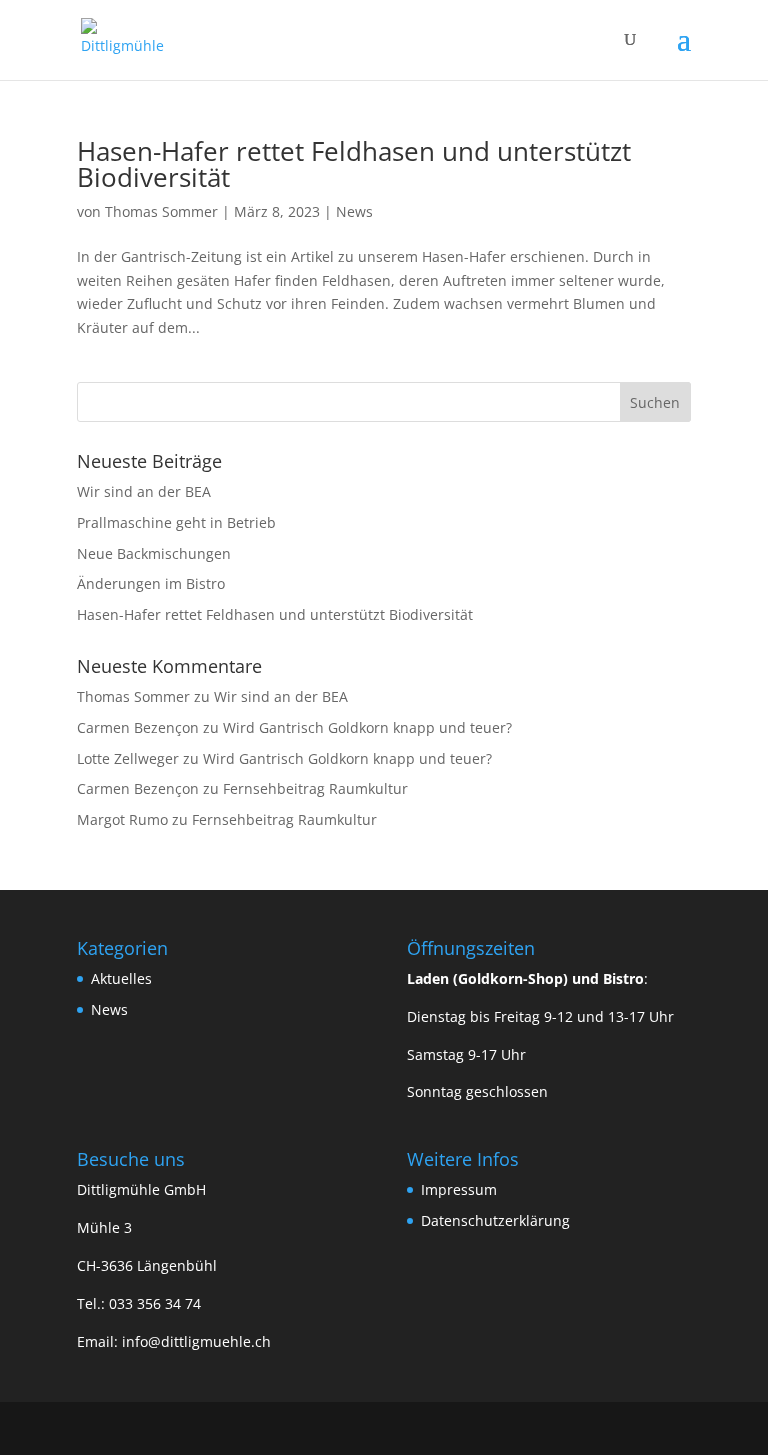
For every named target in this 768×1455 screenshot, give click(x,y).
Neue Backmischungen (154, 553)
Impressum (459, 1189)
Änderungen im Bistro (151, 583)
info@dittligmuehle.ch (196, 1341)
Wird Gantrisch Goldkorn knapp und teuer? (367, 727)
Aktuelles (121, 978)
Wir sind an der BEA (144, 491)
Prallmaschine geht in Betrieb (176, 522)
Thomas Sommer (161, 211)
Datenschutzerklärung (495, 1220)
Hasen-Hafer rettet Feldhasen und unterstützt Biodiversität (354, 164)
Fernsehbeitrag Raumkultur (315, 788)
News (354, 211)
